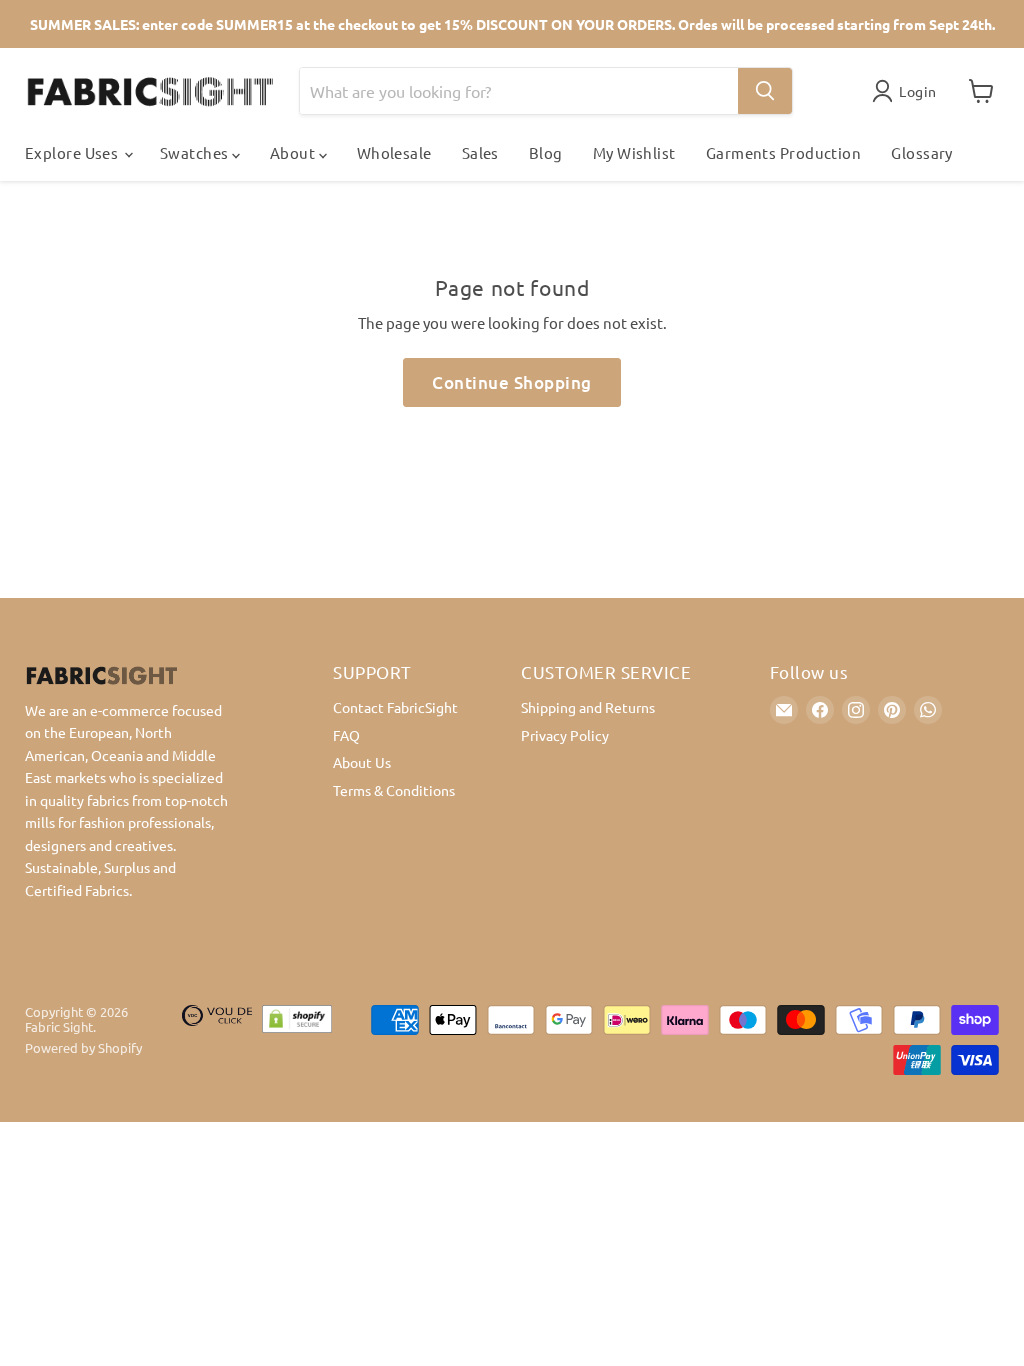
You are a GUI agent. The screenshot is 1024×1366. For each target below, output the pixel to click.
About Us (362, 762)
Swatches (196, 152)
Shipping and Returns (588, 707)
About (294, 152)
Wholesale (394, 152)
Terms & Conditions (394, 790)
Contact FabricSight (395, 707)
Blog (546, 152)
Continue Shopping (512, 382)
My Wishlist (634, 152)
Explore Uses (73, 152)
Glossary (922, 152)
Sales (480, 152)
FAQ (346, 735)
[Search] (765, 91)
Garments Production (784, 152)
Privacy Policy (565, 735)
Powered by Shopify (83, 1047)
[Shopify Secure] (297, 1040)
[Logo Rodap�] (217, 1040)
